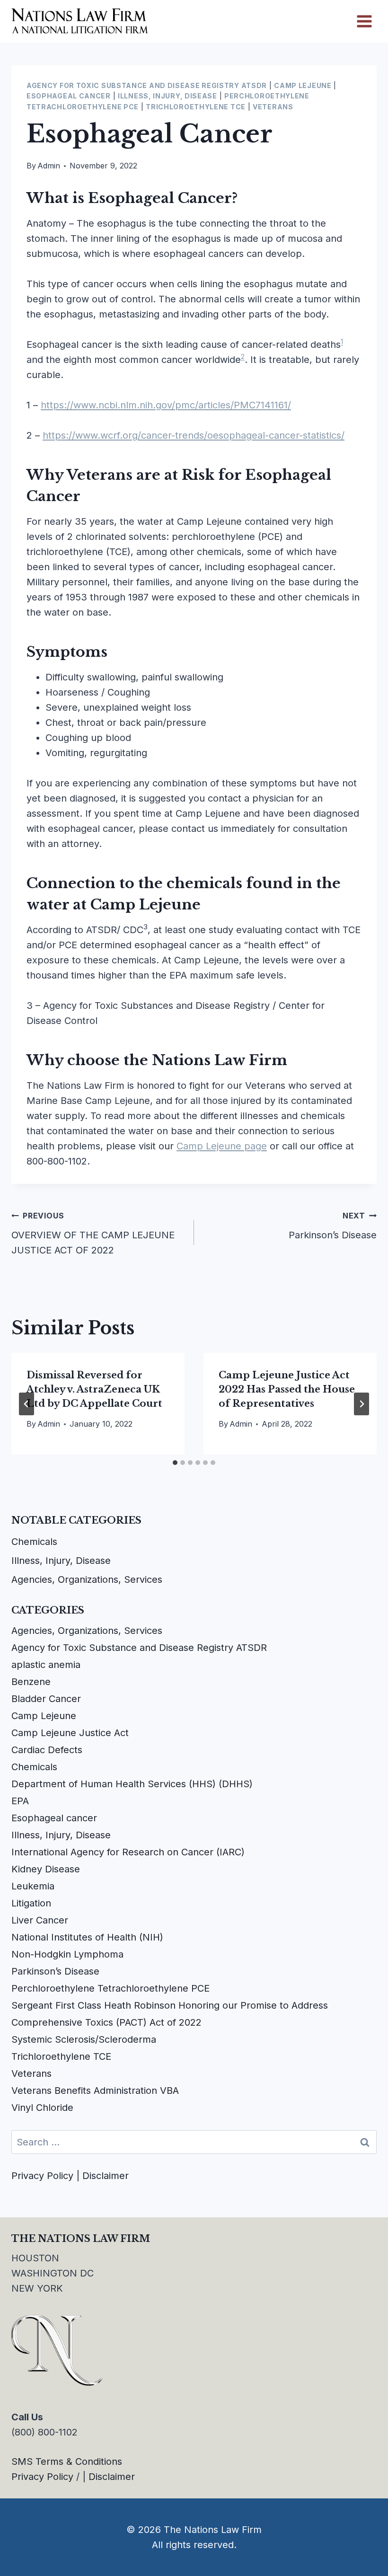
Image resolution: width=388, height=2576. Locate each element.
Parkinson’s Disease (333, 1226)
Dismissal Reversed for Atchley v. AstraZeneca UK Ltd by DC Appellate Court (94, 1389)
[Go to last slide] (26, 1404)
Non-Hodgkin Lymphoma (67, 1954)
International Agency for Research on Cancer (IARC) (128, 1852)
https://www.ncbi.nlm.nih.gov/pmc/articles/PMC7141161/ (166, 405)
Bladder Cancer (46, 1699)
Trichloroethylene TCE (196, 107)
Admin (49, 166)
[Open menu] (364, 21)
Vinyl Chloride (42, 2108)
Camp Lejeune (303, 85)
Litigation (31, 1903)
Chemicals (34, 1542)
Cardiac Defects (47, 1750)
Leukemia (33, 1886)
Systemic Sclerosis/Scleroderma (84, 2039)
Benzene (31, 1682)
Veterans (273, 107)
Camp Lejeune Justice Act (70, 1733)
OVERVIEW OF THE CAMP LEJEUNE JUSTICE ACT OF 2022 (93, 1233)
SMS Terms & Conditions (67, 2461)
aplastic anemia (46, 1665)
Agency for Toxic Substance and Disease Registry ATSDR (147, 85)
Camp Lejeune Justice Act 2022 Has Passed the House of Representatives (287, 1389)
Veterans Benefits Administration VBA (95, 2091)
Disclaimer (106, 2176)
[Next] (362, 1404)
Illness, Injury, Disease (168, 96)
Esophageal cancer (69, 96)
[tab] (175, 1463)
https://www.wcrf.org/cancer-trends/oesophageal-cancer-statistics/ (194, 435)
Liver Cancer (40, 1920)
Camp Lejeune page (222, 1146)
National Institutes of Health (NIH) (87, 1937)
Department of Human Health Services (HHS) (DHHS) (132, 1784)
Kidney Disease (46, 1869)
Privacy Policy (42, 2176)
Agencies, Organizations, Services (87, 1579)
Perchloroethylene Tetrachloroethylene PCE (110, 1988)
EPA (20, 1801)
